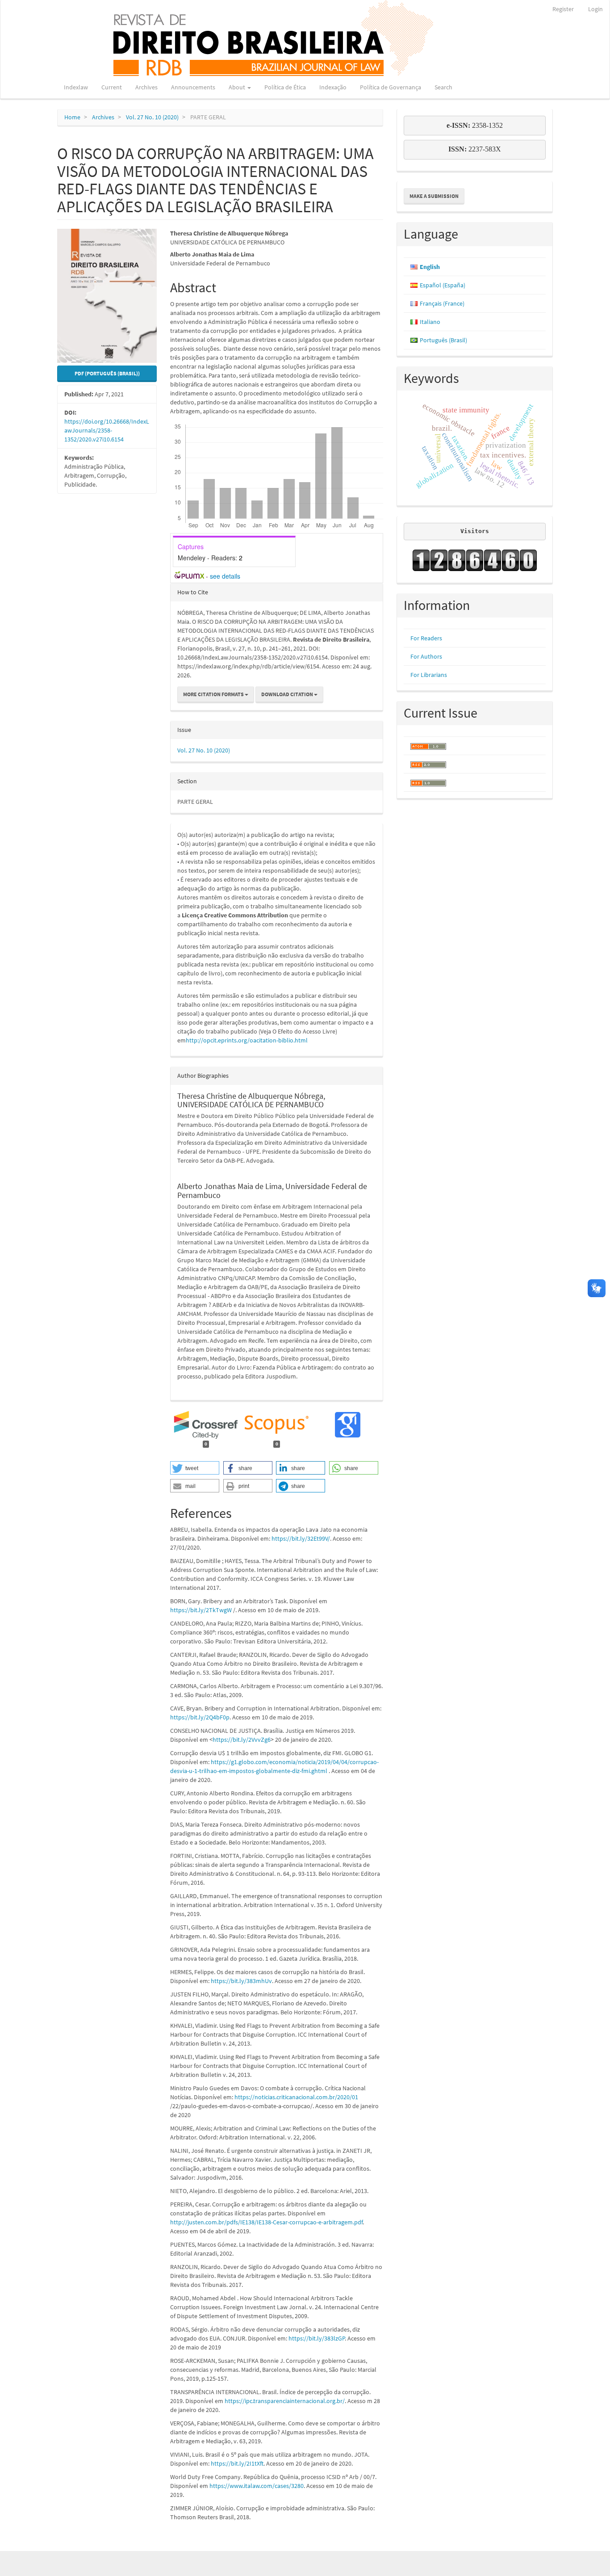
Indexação (333, 87)
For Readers (426, 638)
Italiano (430, 322)
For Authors (426, 656)
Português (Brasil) (443, 340)
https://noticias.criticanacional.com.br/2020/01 (296, 2097)
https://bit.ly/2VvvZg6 (242, 1740)
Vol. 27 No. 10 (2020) (152, 117)
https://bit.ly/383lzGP (317, 2338)
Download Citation (288, 694)
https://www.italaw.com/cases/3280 (257, 2486)
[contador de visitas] (475, 560)
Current (112, 87)
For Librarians (429, 675)
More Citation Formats (214, 694)
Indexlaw (76, 87)
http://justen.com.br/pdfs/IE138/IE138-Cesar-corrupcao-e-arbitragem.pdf (266, 2222)
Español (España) (443, 285)
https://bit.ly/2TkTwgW (201, 1610)
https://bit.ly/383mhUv (241, 1981)
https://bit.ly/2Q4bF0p (200, 1717)
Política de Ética (285, 87)
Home (72, 117)
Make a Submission (434, 196)
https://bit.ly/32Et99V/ (301, 1538)
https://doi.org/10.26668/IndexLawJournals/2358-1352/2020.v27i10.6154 (107, 430)
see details (225, 576)
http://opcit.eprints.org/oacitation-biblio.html (247, 1040)
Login (595, 9)
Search (443, 87)
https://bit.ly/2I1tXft (237, 2463)
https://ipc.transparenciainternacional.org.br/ (285, 2401)
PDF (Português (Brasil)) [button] (107, 373)
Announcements (193, 87)
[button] (195, 1468)
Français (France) (442, 303)
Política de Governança (391, 87)
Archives (146, 87)
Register (563, 9)
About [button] (238, 87)
